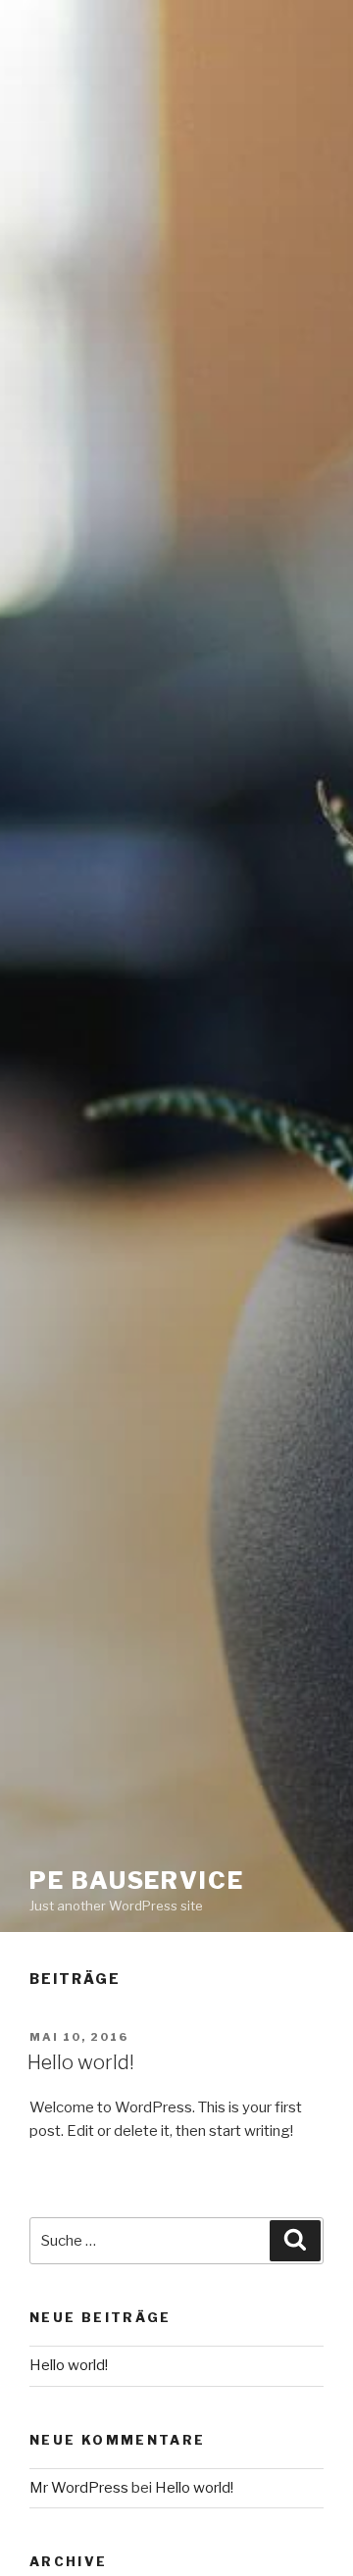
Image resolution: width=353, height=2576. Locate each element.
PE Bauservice (137, 1881)
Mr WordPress (79, 2488)
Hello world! (81, 2062)
